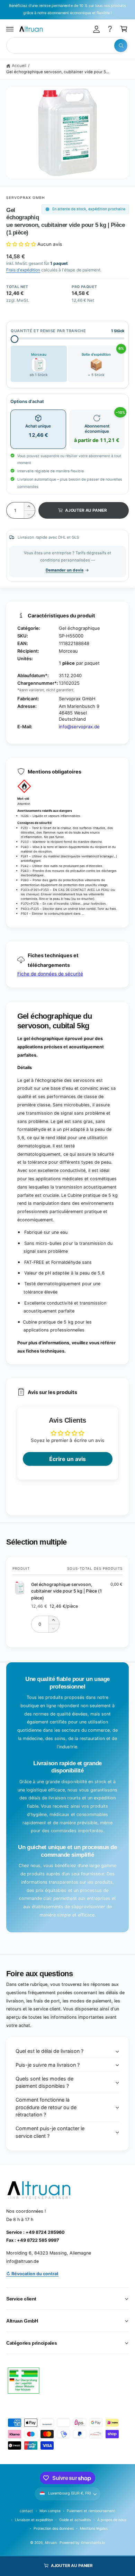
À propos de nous (112, 2520)
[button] (10, 29)
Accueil (19, 66)
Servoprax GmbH (26, 198)
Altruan (51, 2543)
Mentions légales (94, 2528)
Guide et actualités (75, 2520)
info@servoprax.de (79, 727)
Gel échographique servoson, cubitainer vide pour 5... (58, 72)
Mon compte (50, 2511)
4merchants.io (93, 2543)
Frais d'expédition (23, 270)
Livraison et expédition (34, 2520)
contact (26, 2511)
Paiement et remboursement (91, 2511)
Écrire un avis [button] (67, 1459)
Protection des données (53, 2528)
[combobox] (67, 45)
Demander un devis (64, 570)
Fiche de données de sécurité (50, 974)
